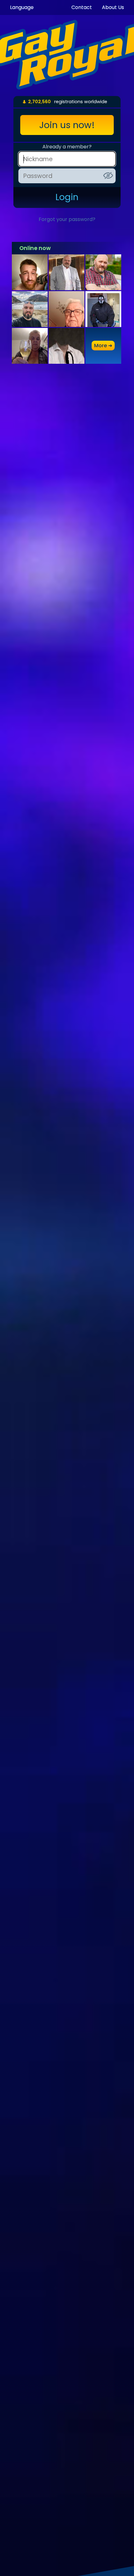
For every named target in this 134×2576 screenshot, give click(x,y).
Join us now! (67, 125)
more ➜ (103, 346)
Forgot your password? (67, 219)
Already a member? (67, 147)
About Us (113, 7)
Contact (82, 7)
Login (67, 197)
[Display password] (108, 175)
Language (22, 7)
